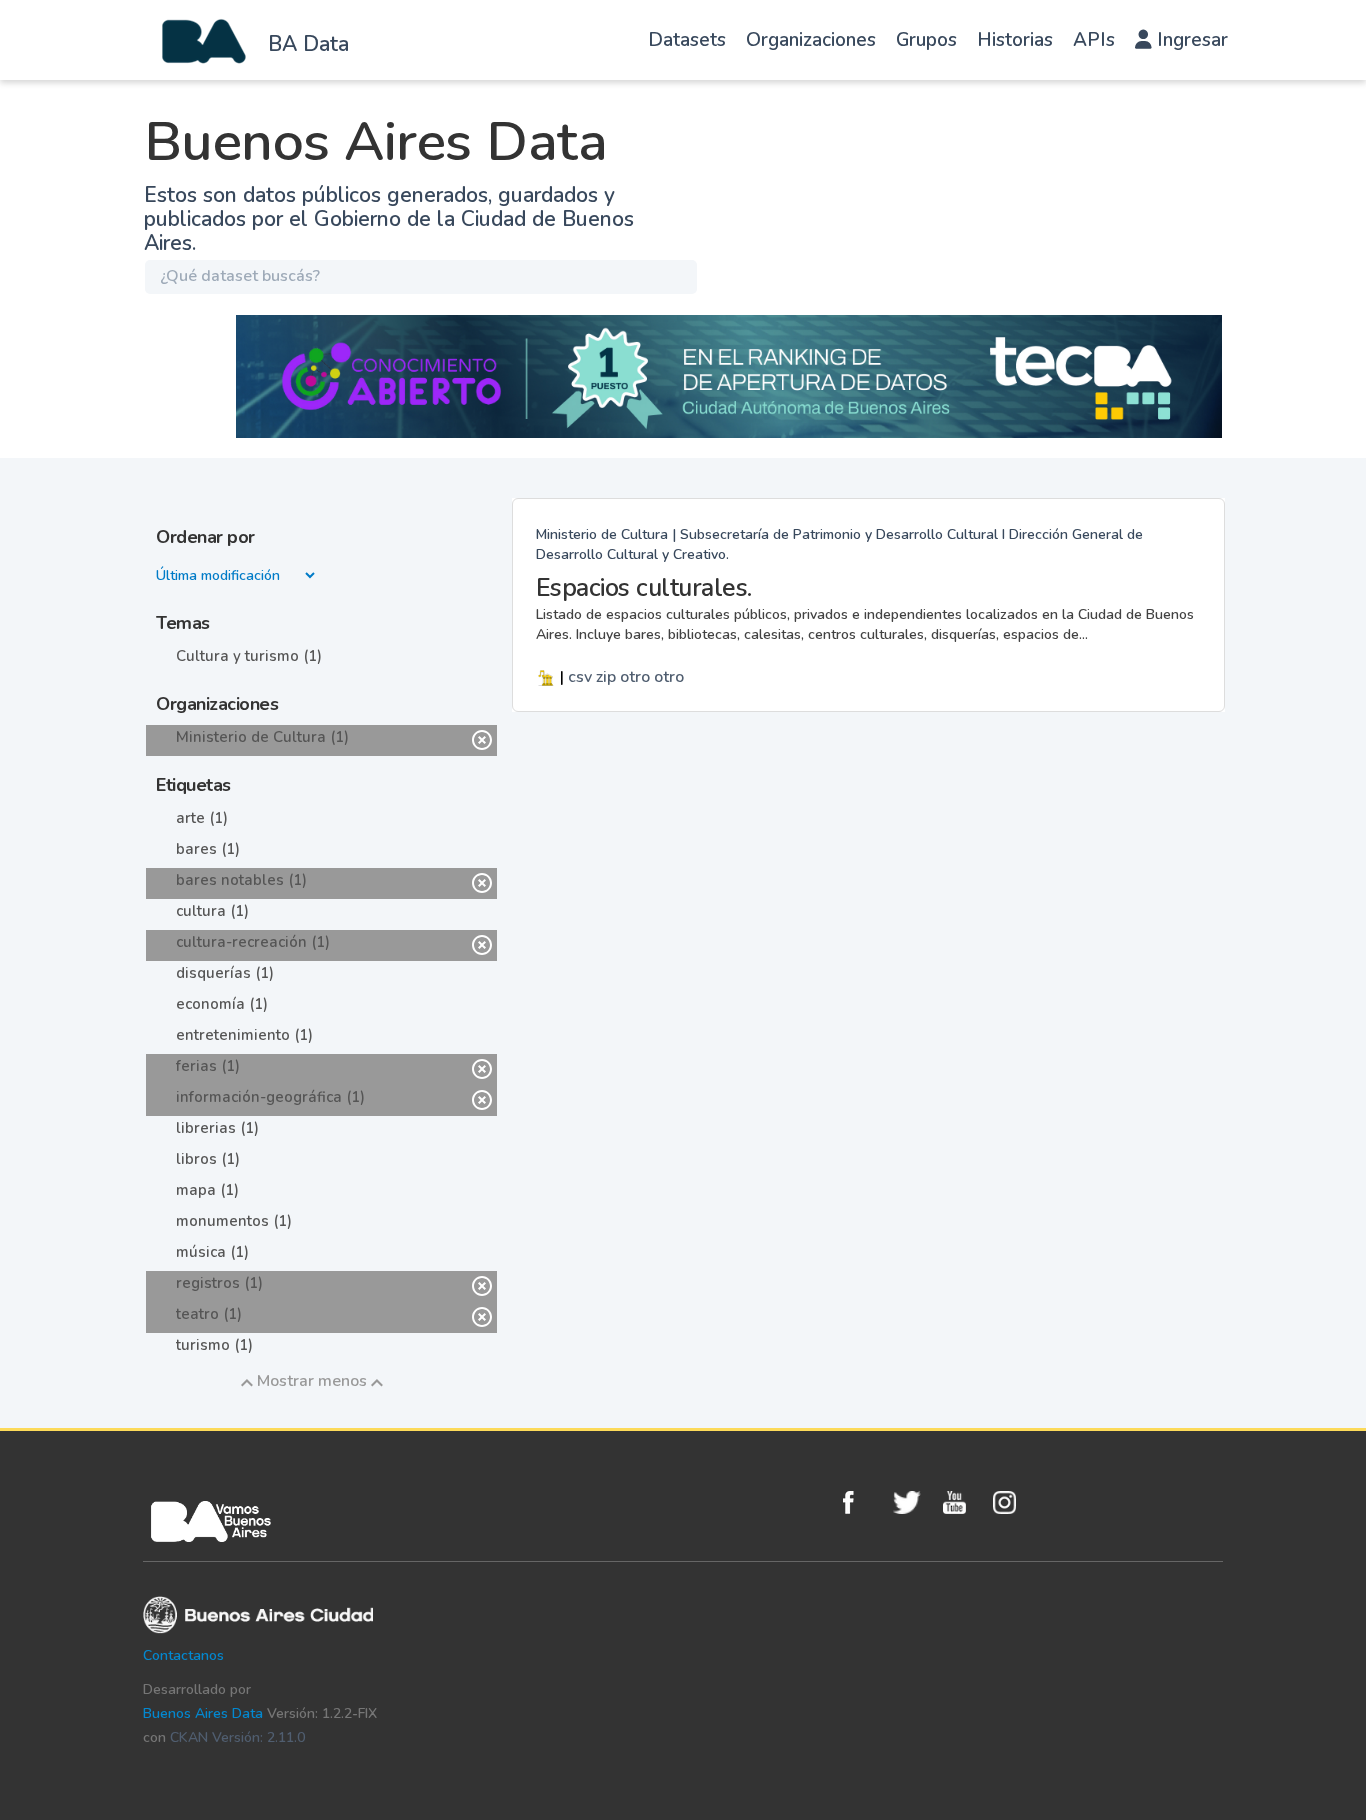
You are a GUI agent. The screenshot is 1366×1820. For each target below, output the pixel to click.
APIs (1094, 40)
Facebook (863, 1502)
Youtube (963, 1502)
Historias (1015, 40)
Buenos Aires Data (203, 1713)
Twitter (913, 1502)
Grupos (926, 40)
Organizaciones (811, 40)
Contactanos (183, 1655)
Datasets (687, 40)
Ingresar (1190, 40)
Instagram (1013, 1502)
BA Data (308, 44)
